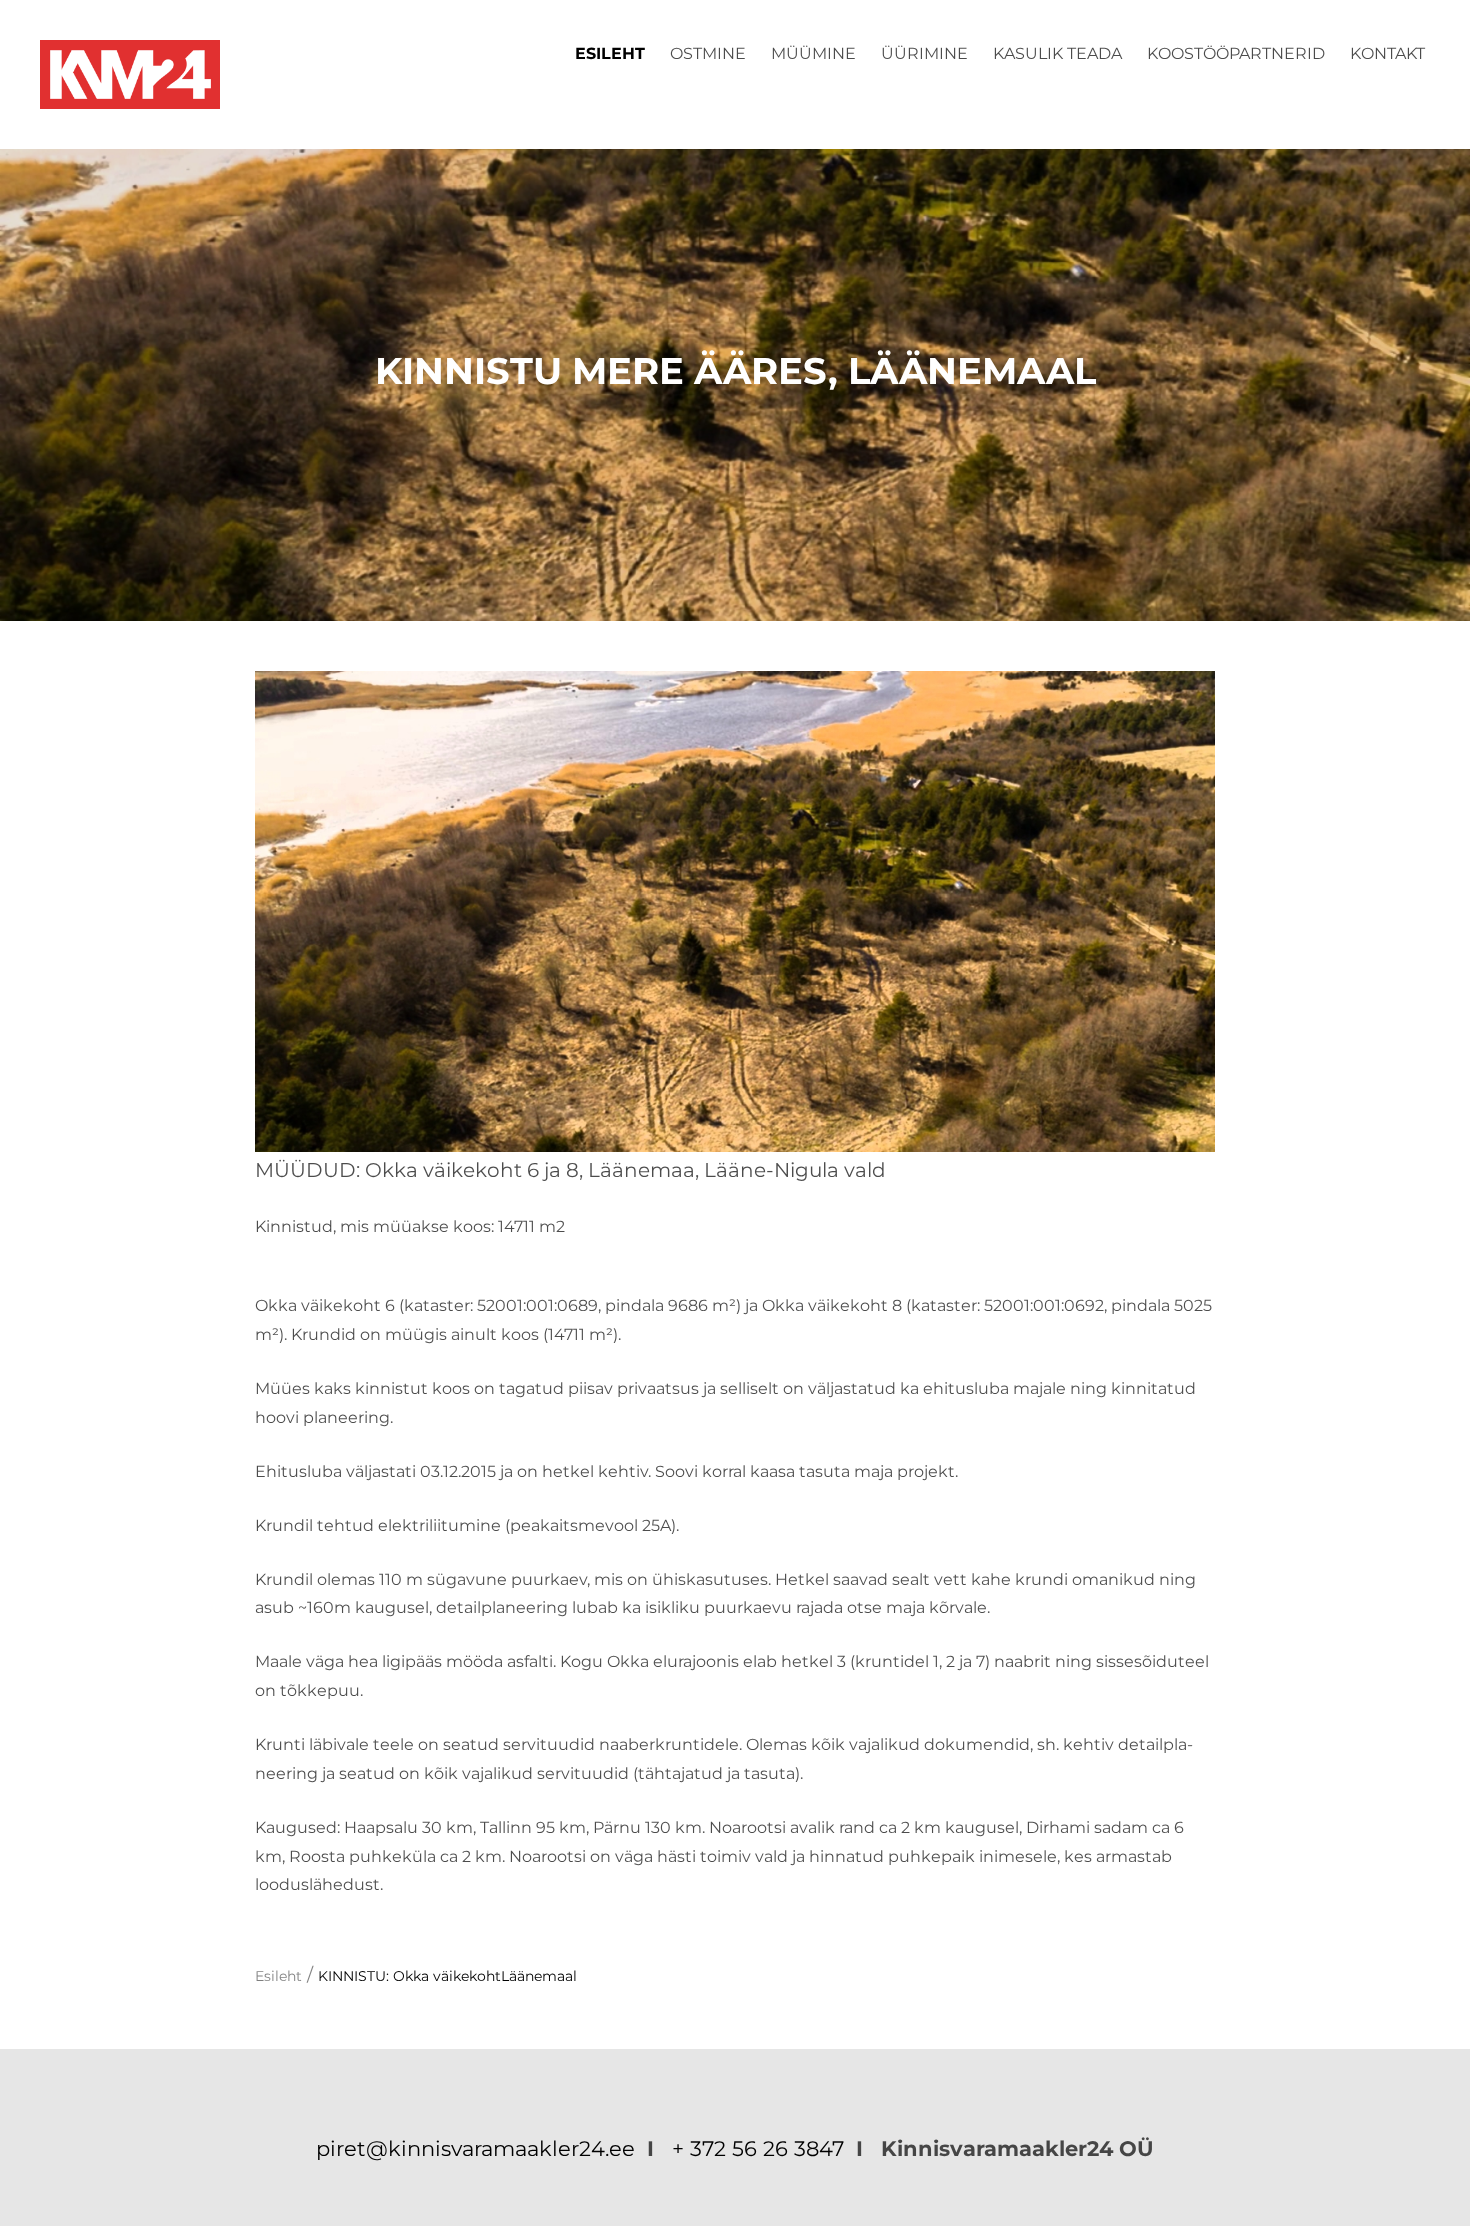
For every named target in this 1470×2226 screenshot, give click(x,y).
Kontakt (1387, 53)
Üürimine (924, 53)
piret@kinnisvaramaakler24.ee (478, 2148)
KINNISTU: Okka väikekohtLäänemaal (447, 1976)
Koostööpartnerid (1236, 53)
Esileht (610, 53)
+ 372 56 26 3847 (758, 2148)
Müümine (813, 53)
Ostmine (708, 53)
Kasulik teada (1057, 53)
